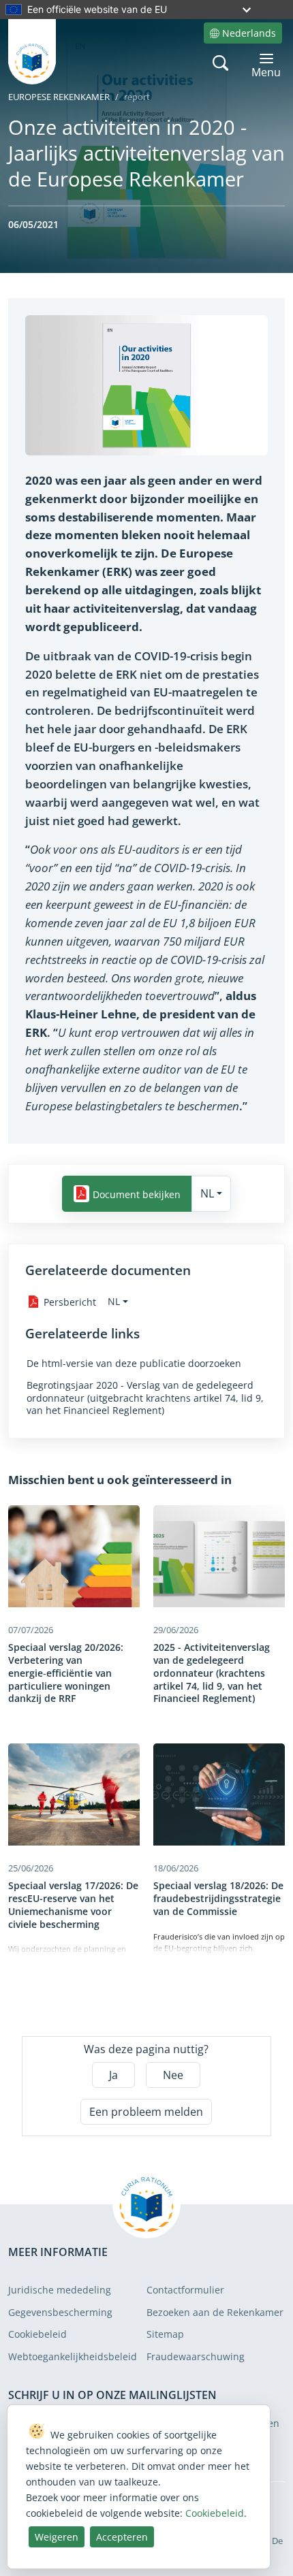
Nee (173, 2075)
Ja (113, 2075)
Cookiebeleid (37, 2334)
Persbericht (70, 1302)
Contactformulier (185, 2290)
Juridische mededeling (60, 2290)
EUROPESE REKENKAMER (59, 97)
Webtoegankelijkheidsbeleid (73, 2356)
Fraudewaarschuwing (196, 2356)
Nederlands (249, 33)
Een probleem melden (146, 2112)
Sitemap (165, 2334)
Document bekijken (137, 1194)
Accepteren (122, 2537)
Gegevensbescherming (60, 2312)
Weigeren (57, 2537)
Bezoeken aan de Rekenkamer (215, 2312)
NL (207, 1193)
